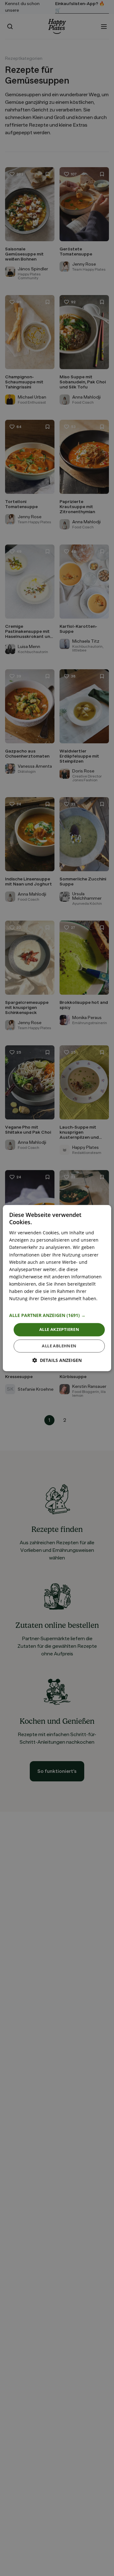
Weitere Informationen (33, 1306)
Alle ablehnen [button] (59, 1346)
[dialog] (57, 1288)
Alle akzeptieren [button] (59, 1330)
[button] (57, 1316)
